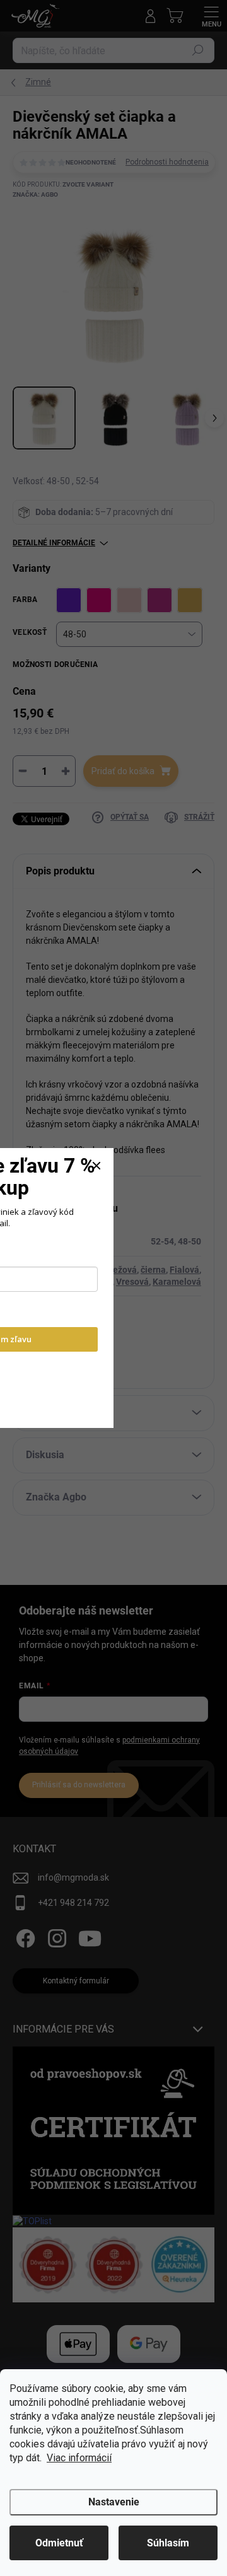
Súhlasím (168, 2543)
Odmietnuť (59, 2543)
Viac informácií (79, 2458)
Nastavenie (114, 2502)
